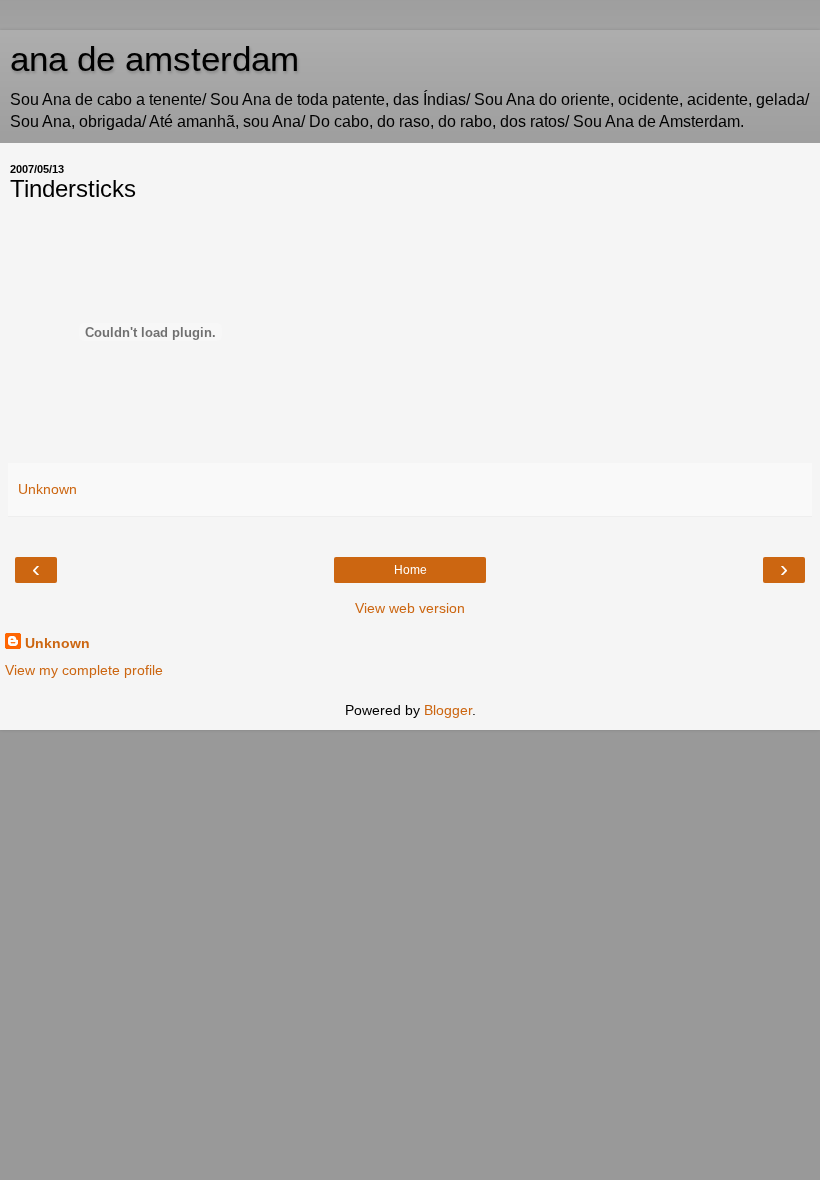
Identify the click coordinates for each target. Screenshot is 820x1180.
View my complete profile (84, 670)
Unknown (57, 643)
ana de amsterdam (154, 59)
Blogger (448, 710)
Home (410, 570)
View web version (410, 608)
